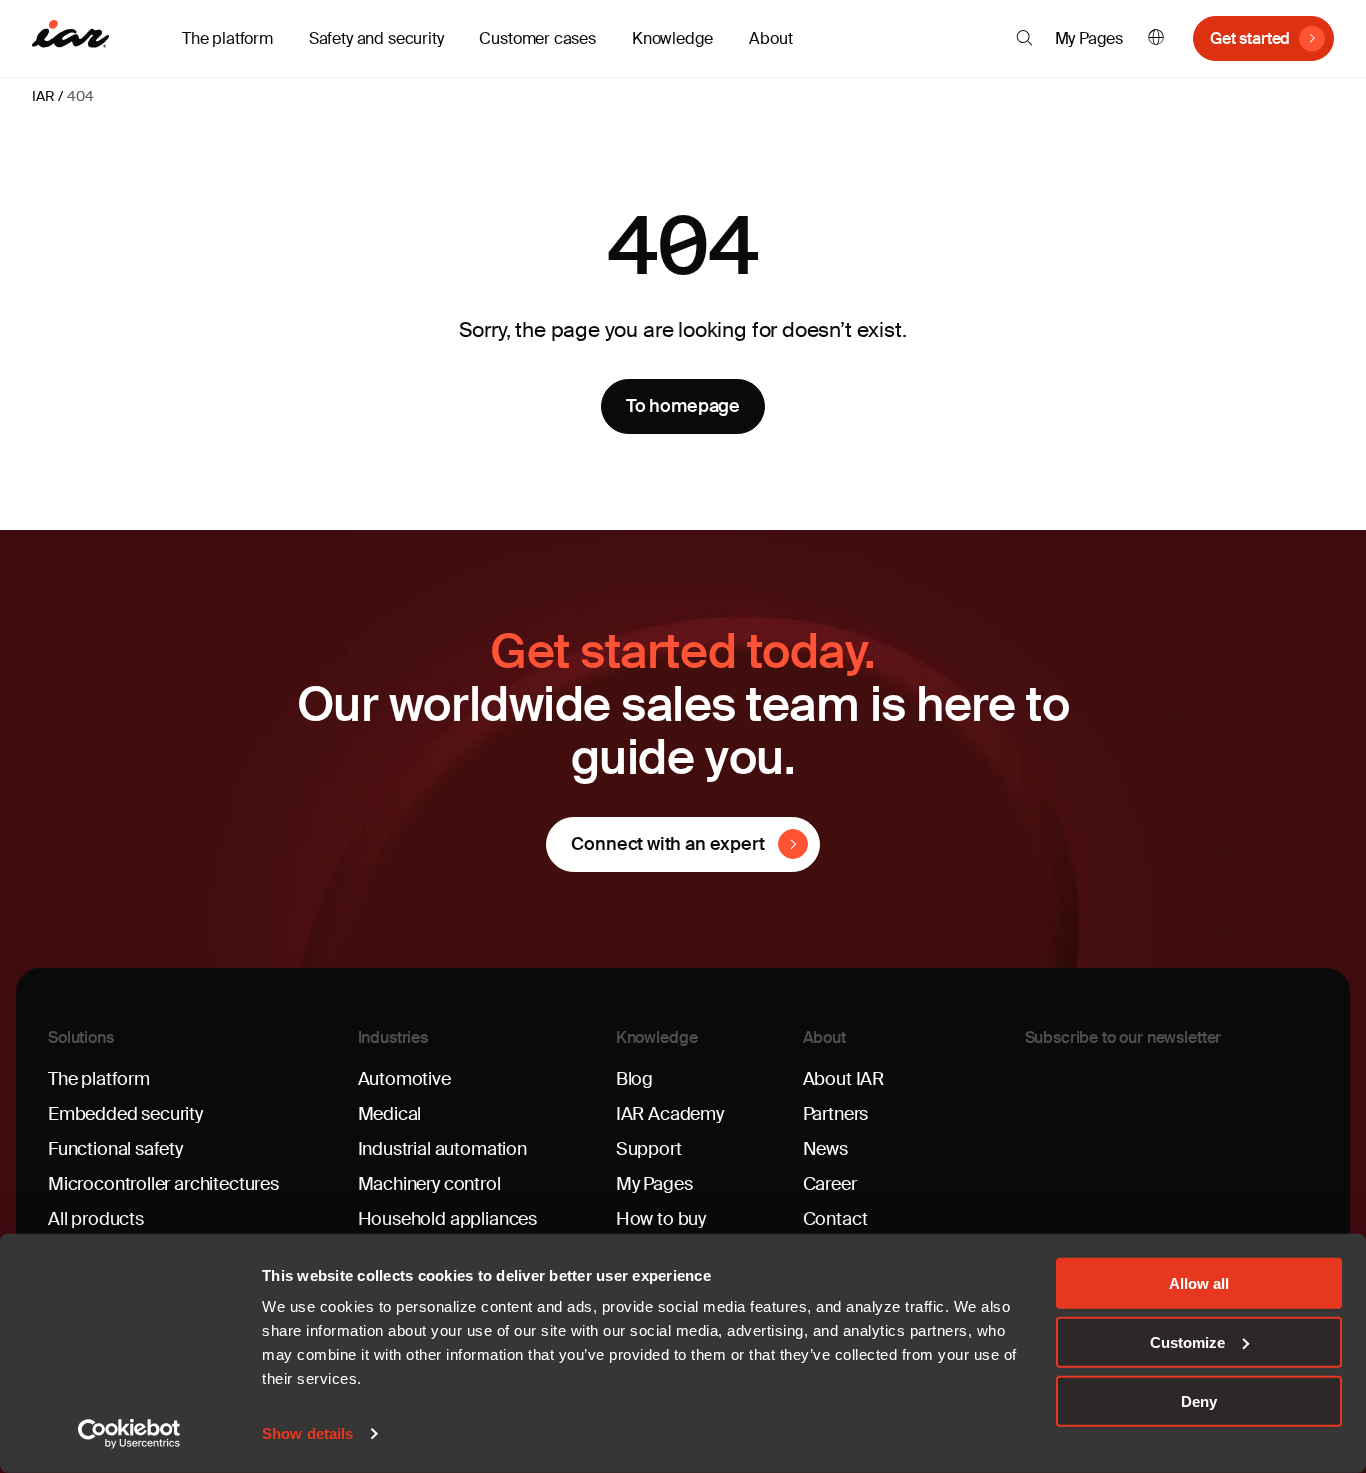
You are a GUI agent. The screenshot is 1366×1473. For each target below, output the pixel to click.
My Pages (1089, 38)
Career (830, 1184)
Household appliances (447, 1219)
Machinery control (429, 1184)
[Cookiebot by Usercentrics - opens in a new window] (129, 1434)
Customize (1187, 1342)
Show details (307, 1433)
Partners (836, 1114)
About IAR (843, 1079)
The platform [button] (227, 38)
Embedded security (125, 1114)
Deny (1199, 1400)
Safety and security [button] (376, 38)
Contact (835, 1219)
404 (80, 96)
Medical (390, 1114)
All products (96, 1219)
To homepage (683, 406)
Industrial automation (442, 1149)
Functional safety (115, 1149)
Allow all (1199, 1283)
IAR (43, 96)
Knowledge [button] (672, 38)
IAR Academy (670, 1114)
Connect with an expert (667, 844)
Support (649, 1149)
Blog (634, 1079)
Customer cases (537, 38)
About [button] (770, 38)
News (825, 1149)
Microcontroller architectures (163, 1184)
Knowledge (657, 1037)
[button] (1024, 38)
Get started (1250, 38)
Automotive (404, 1079)
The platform (99, 1079)
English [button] (1156, 38)
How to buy (661, 1219)
